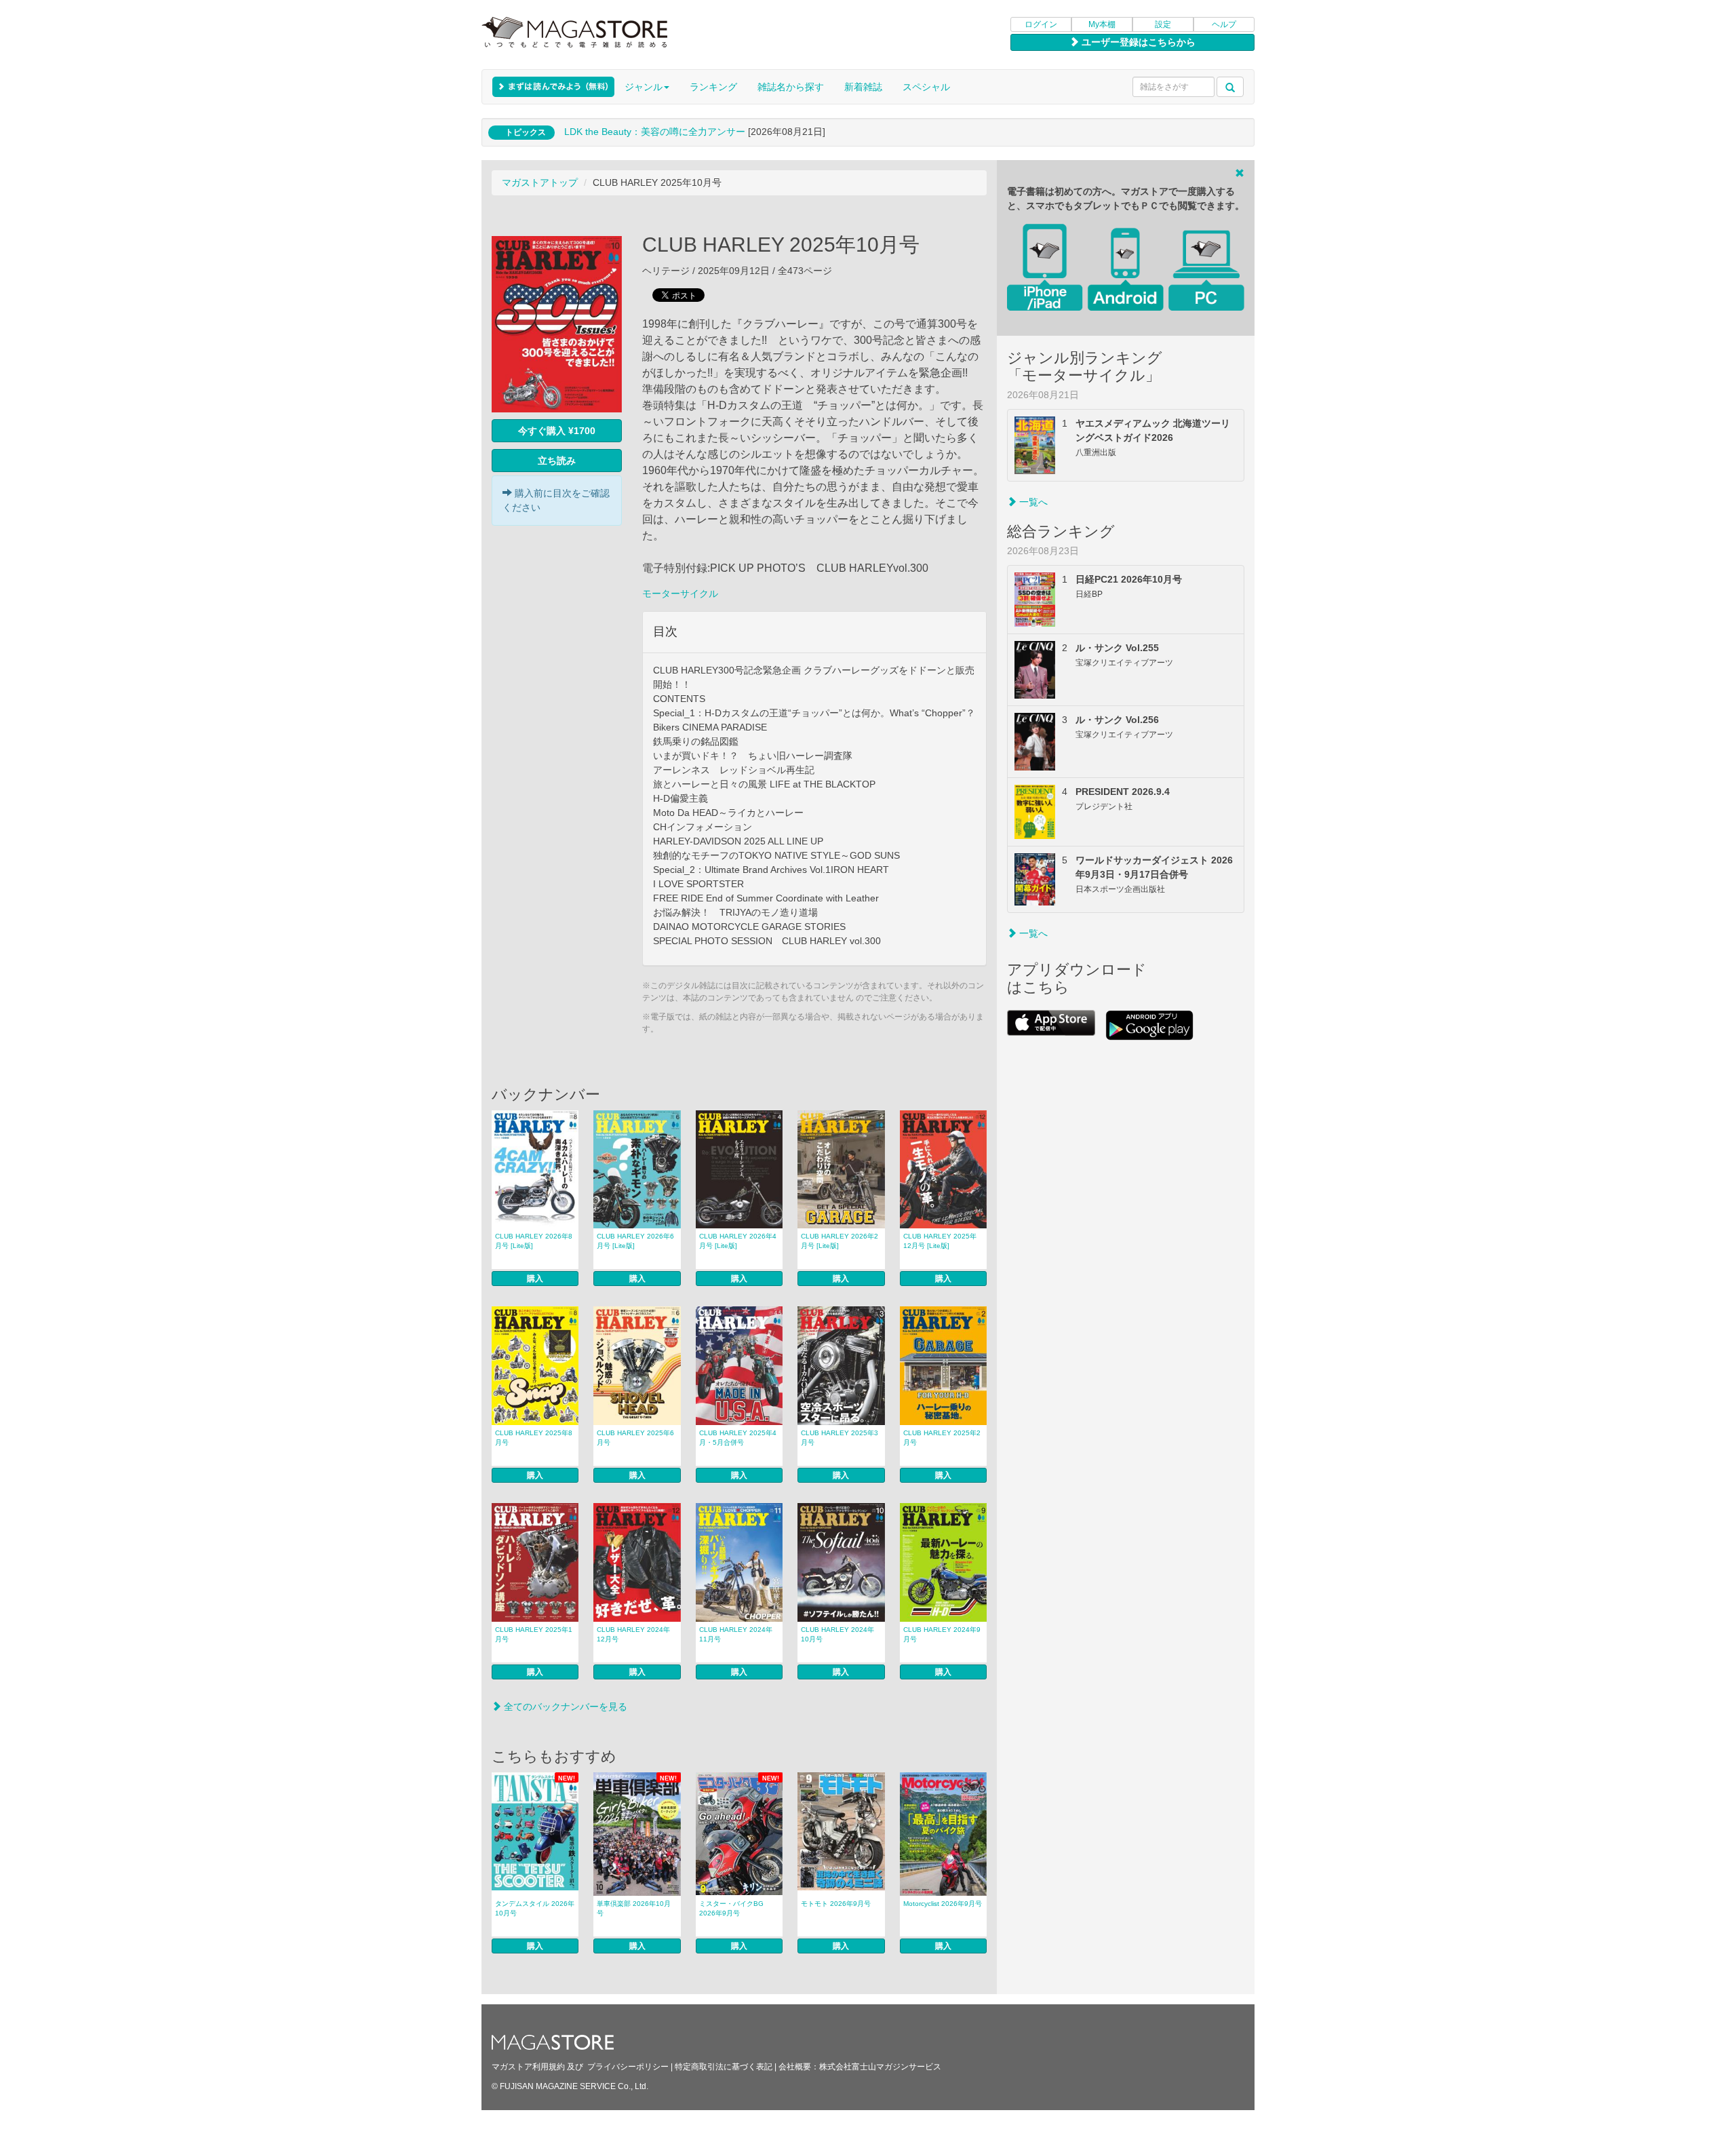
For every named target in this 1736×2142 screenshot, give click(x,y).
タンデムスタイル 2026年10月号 (535, 1908)
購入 (535, 1279)
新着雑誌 (863, 87)
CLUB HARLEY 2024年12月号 (633, 1634)
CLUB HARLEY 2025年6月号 (635, 1438)
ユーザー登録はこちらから (1137, 42)
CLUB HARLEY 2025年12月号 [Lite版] (940, 1241)
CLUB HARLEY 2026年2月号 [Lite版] (840, 1241)
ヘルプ (1224, 24)
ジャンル (644, 87)
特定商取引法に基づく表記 (724, 2067)
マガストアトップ (540, 182)
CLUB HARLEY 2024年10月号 (837, 1634)
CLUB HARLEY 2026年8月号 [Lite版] (534, 1241)
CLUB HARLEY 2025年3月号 (840, 1438)
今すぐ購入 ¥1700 (557, 431)
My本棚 (1102, 24)
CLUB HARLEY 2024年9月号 (942, 1634)
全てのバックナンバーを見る (564, 1707)
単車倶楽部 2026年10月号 (634, 1908)
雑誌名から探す (791, 87)
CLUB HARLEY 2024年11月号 (736, 1634)
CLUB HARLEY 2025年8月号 (534, 1438)
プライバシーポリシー (628, 2067)
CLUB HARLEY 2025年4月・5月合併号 (738, 1438)
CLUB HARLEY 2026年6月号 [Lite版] (635, 1241)
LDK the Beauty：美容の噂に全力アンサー (655, 132)
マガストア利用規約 (528, 2067)
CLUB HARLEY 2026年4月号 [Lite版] (738, 1241)
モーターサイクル (680, 593)
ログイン (1041, 24)
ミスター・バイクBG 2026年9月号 (731, 1908)
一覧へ (1032, 502)
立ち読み (557, 461)
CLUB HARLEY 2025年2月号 (942, 1438)
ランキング (713, 87)
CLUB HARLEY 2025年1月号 (534, 1634)
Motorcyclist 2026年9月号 (943, 1904)
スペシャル (926, 87)
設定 (1163, 24)
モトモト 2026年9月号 (836, 1904)
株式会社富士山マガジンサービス (880, 2067)
